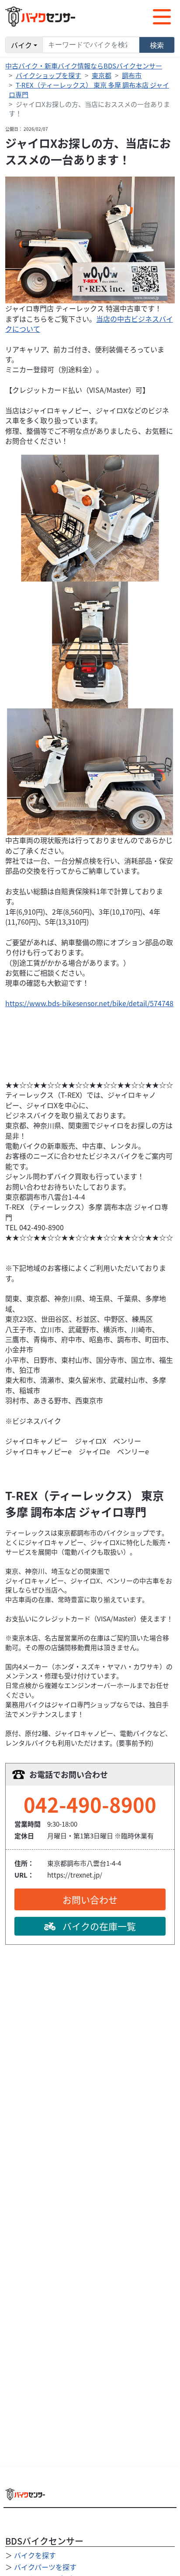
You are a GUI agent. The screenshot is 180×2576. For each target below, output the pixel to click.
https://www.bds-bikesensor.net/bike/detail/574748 (89, 1003)
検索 (157, 45)
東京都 (102, 75)
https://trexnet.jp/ (75, 1875)
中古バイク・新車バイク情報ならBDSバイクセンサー (84, 66)
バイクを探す (35, 2555)
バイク (21, 45)
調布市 (132, 75)
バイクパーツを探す (45, 2567)
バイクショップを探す (48, 75)
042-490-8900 (90, 1804)
